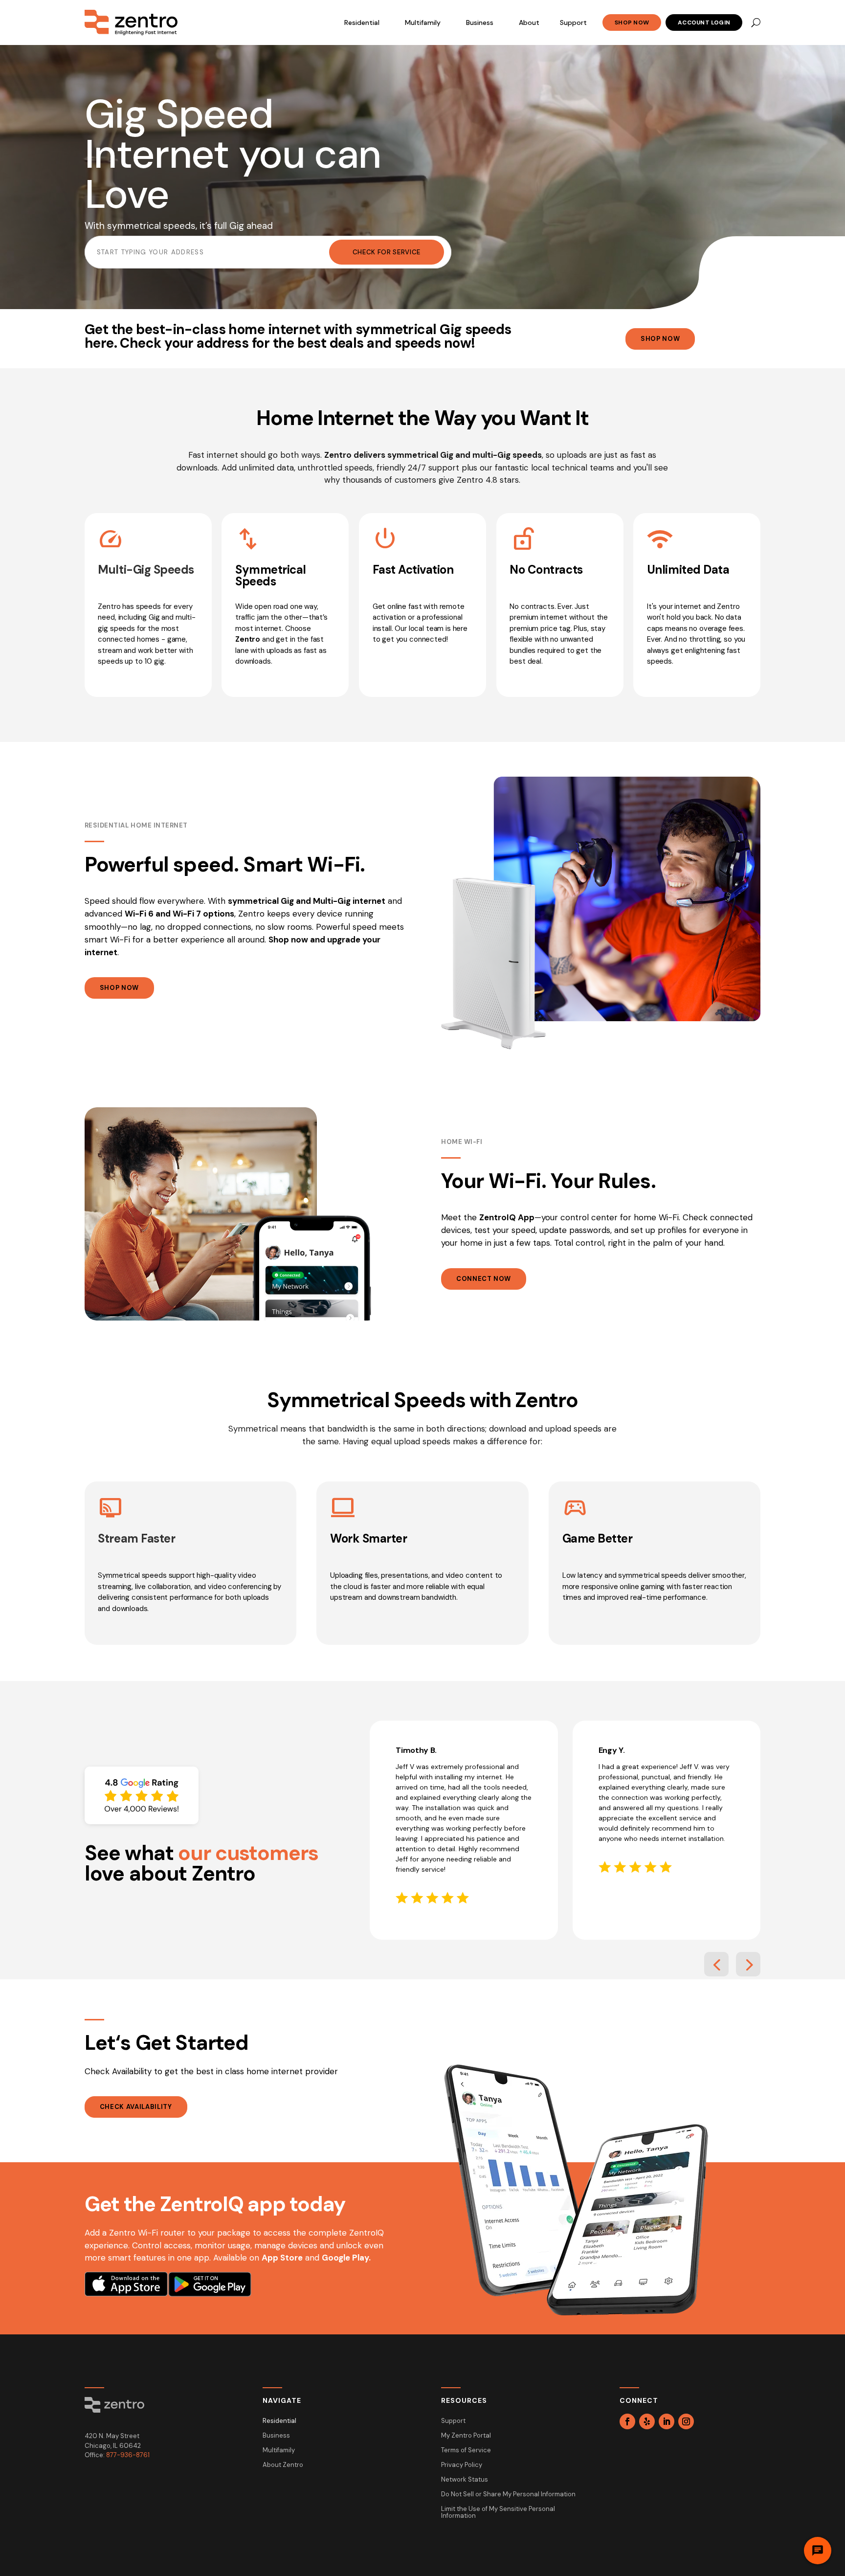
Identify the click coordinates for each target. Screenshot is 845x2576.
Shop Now (632, 22)
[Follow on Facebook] (627, 2421)
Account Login (704, 22)
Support (573, 22)
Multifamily (423, 22)
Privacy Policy (462, 2465)
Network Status (465, 2480)
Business (480, 22)
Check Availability (136, 2107)
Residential (362, 22)
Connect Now (484, 1279)
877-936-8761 (128, 2455)
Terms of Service (466, 2451)
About (529, 22)
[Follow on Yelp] (647, 2421)
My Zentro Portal (466, 2436)
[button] (716, 1964)
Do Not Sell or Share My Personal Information (508, 2495)
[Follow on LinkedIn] (667, 2421)
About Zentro (283, 2465)
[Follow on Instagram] (686, 2421)
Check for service (387, 252)
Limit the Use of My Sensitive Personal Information (498, 2513)
